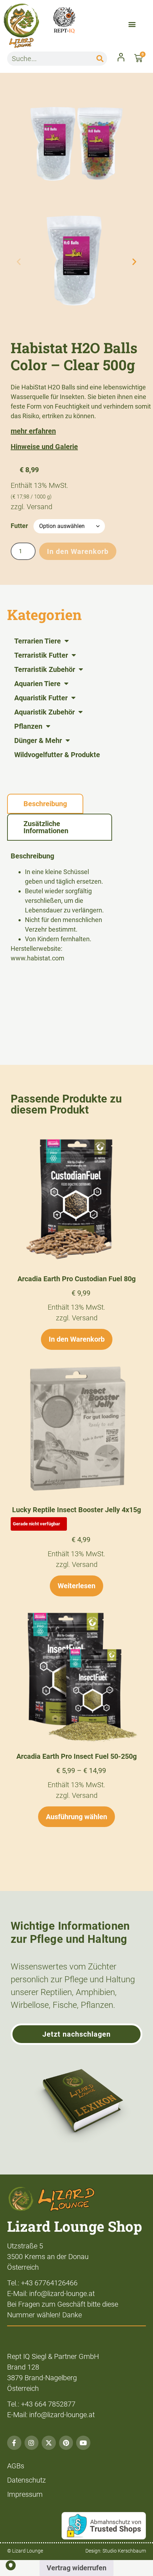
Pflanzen (28, 726)
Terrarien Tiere (38, 641)
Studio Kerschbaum (124, 2551)
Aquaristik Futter (41, 698)
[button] (132, 24)
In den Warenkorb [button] (77, 1339)
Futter (19, 526)
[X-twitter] (49, 2443)
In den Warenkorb (78, 551)
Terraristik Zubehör (45, 669)
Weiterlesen (76, 1586)
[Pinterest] (66, 2443)
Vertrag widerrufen (76, 2568)
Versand (39, 507)
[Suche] (100, 59)
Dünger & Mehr (38, 740)
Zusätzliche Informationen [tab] (46, 827)
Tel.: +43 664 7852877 (41, 2404)
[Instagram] (32, 2443)
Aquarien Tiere (37, 684)
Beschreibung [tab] (45, 804)
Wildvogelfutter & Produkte (57, 755)
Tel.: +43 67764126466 (42, 2283)
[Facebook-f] (14, 2443)
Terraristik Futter (41, 655)
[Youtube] (83, 2443)
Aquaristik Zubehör (44, 712)
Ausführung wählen (76, 1817)
